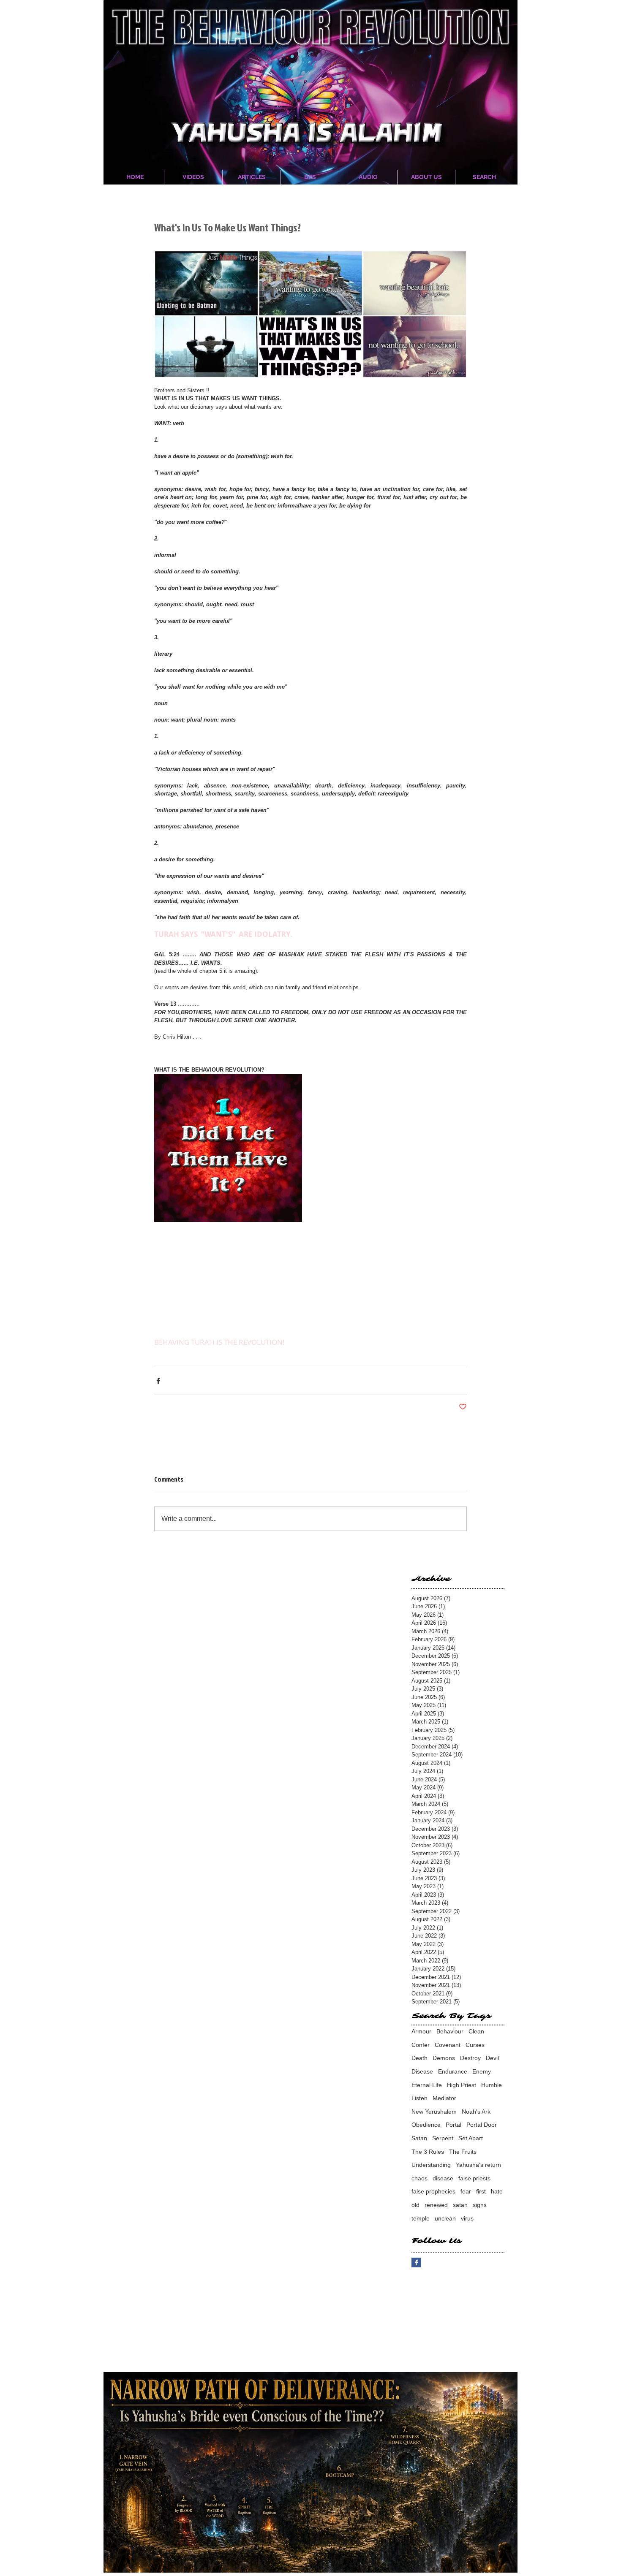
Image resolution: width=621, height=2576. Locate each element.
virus (467, 2218)
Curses (475, 2045)
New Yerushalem (434, 2112)
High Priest (462, 2085)
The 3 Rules (428, 2152)
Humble (492, 2085)
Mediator (444, 2098)
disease (443, 2178)
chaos (419, 2178)
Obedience (426, 2125)
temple (421, 2218)
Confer (421, 2045)
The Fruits (463, 2152)
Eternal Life (427, 2085)
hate (497, 2191)
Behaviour (450, 2031)
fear (466, 2191)
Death (419, 2058)
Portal (453, 2125)
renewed (436, 2205)
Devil (492, 2058)
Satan (419, 2138)
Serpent (443, 2138)
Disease (422, 2071)
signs (480, 2205)
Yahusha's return (478, 2165)
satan (460, 2205)
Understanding (431, 2165)
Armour (421, 2031)
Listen (419, 2098)
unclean (445, 2218)
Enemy (482, 2071)
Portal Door (482, 2125)
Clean (476, 2031)
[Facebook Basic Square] (416, 2262)
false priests (474, 2178)
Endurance (453, 2071)
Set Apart (471, 2138)
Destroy (470, 2058)
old (415, 2205)
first (481, 2191)
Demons (444, 2058)
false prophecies (433, 2191)
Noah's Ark (476, 2112)
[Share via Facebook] (158, 1381)
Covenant (448, 2045)
